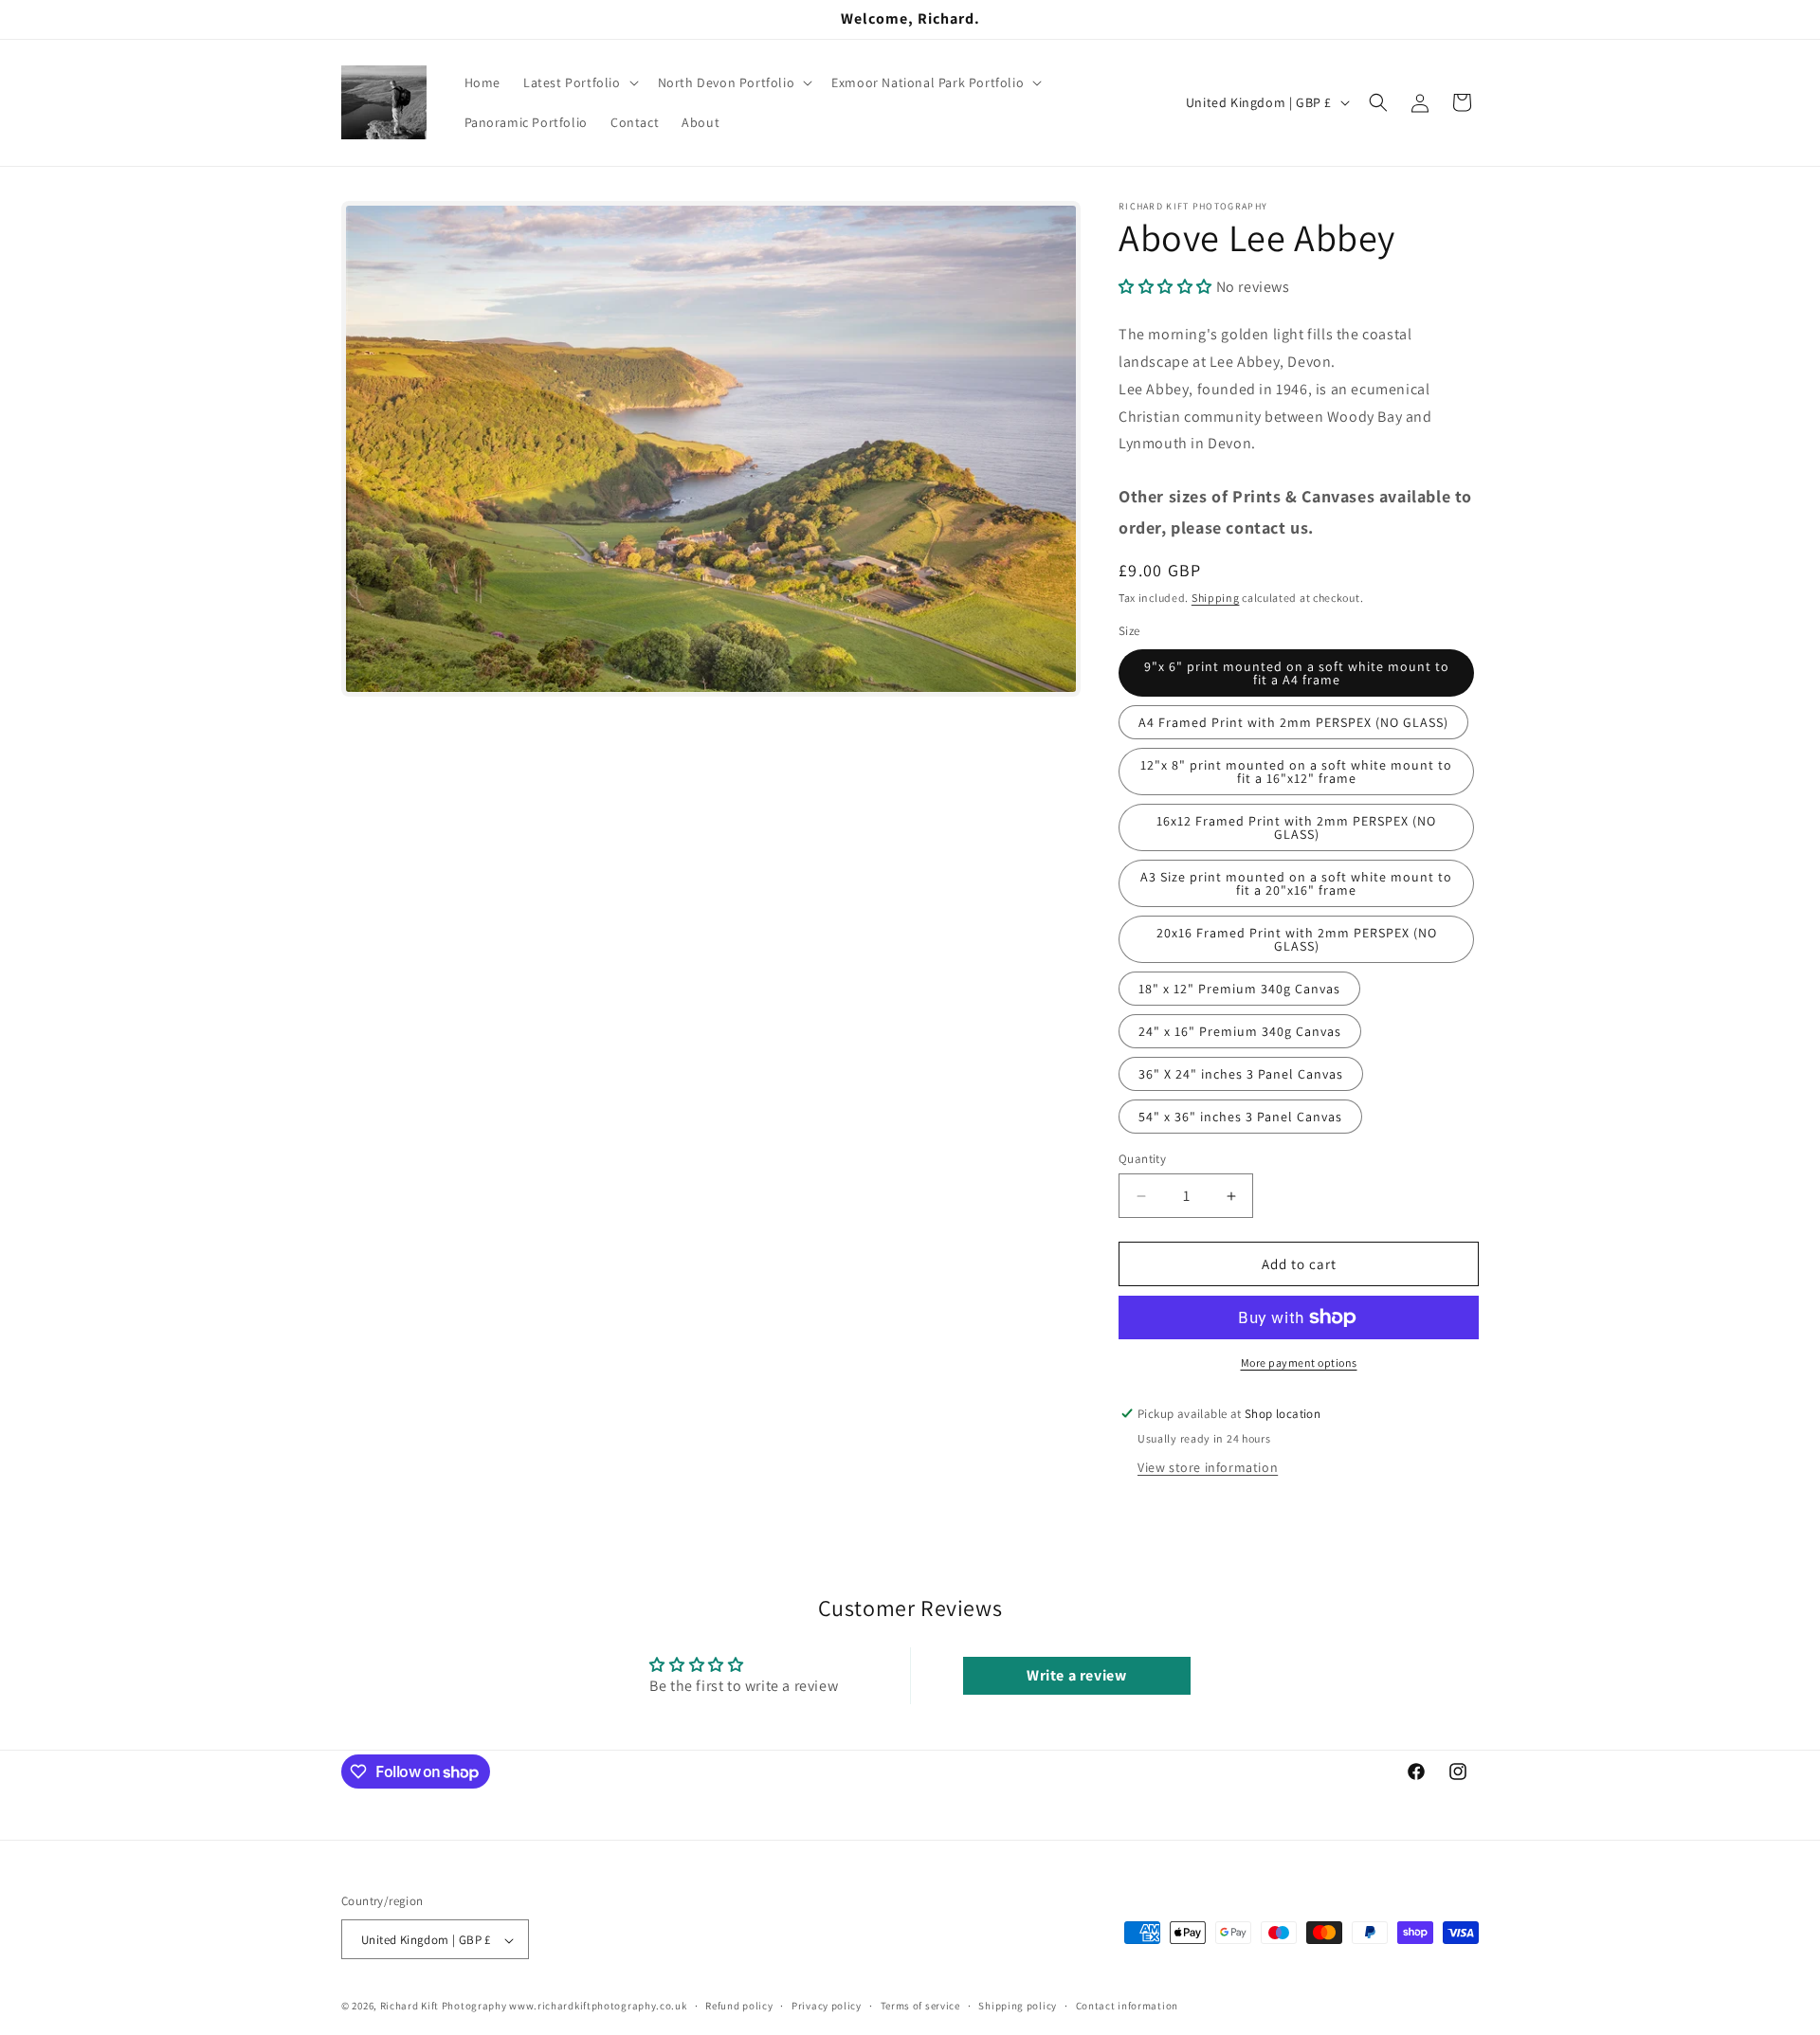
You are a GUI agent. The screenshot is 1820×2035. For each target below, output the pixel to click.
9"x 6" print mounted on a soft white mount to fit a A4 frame (1297, 673)
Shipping (1216, 598)
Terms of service (920, 2006)
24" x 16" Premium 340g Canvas (1240, 1031)
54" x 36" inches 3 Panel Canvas (1240, 1117)
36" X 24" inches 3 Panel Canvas (1241, 1074)
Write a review (1076, 1675)
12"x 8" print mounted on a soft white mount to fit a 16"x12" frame (1296, 772)
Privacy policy (827, 2006)
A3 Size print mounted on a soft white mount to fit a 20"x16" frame (1296, 883)
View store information (1208, 1467)
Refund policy (739, 2006)
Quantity (1142, 1159)
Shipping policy (1018, 2006)
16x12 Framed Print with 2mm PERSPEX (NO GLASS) (1296, 827)
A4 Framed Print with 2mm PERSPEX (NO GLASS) (1293, 722)
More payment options (1299, 1363)
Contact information (1127, 2006)
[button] (579, 82)
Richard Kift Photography (444, 2007)
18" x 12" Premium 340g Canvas (1239, 989)
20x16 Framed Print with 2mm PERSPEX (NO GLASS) (1297, 939)
